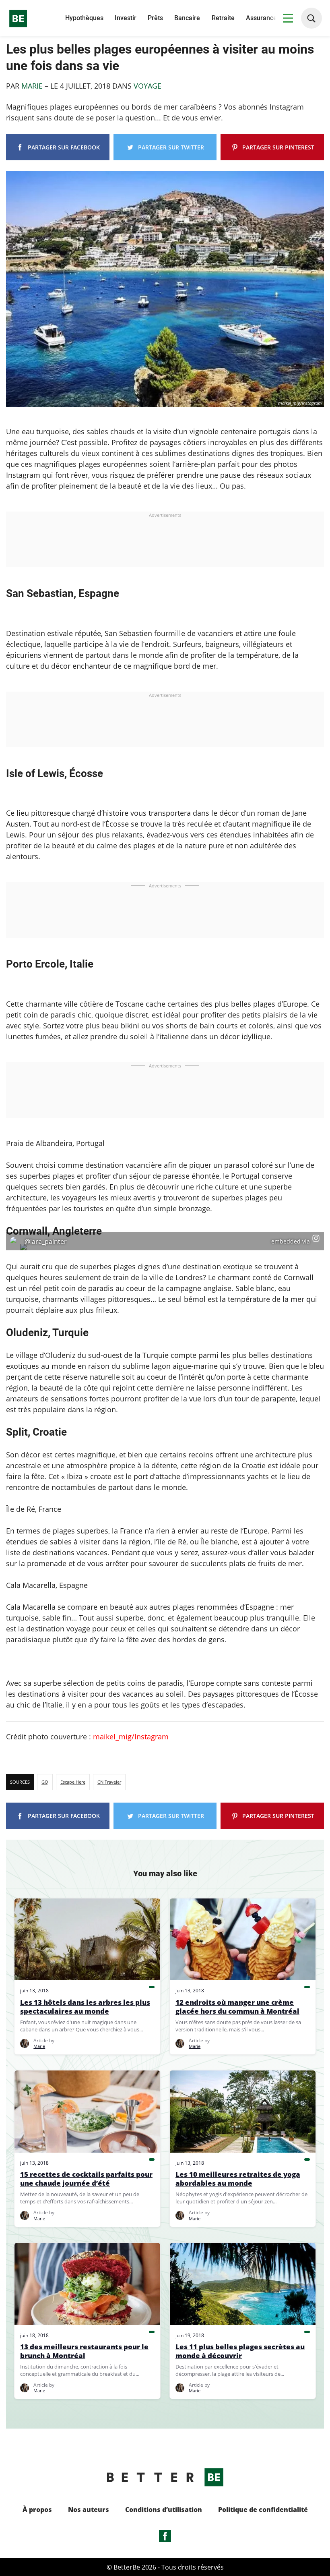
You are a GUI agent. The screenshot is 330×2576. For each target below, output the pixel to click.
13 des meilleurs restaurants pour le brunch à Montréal (84, 2351)
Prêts (155, 18)
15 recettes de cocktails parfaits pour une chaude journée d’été (86, 2179)
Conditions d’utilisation (164, 2510)
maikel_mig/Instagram (131, 1737)
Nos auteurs (89, 2510)
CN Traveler (109, 1782)
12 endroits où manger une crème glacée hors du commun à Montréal (237, 2007)
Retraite (223, 18)
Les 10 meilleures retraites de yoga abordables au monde (238, 2179)
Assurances (263, 18)
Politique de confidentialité (263, 2510)
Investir (126, 18)
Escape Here (73, 1782)
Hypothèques (84, 18)
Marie (33, 86)
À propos (37, 2510)
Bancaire (187, 18)
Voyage (147, 86)
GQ (45, 1782)
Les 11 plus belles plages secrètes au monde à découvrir (240, 2351)
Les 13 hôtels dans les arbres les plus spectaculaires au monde (85, 2007)
